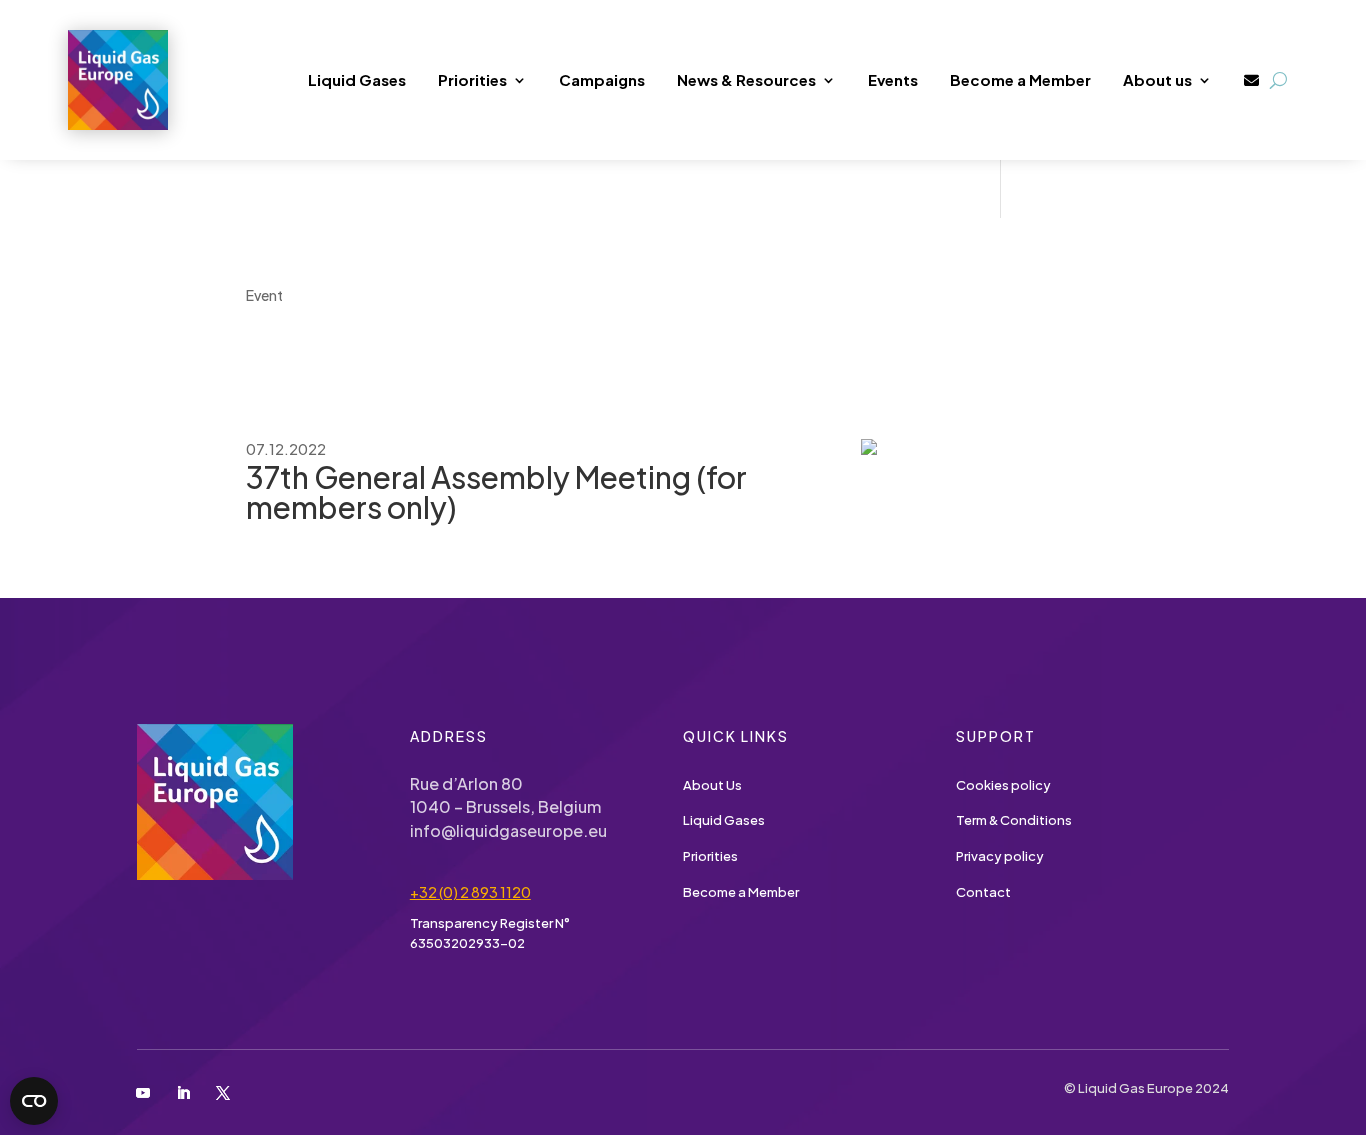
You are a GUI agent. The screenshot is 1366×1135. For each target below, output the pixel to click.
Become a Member (1020, 79)
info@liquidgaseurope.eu (508, 830)
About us (1157, 79)
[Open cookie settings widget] (34, 1101)
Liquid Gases (357, 79)
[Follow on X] (223, 1093)
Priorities (472, 79)
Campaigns (602, 79)
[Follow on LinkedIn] (183, 1093)
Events (893, 79)
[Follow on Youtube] (144, 1093)
